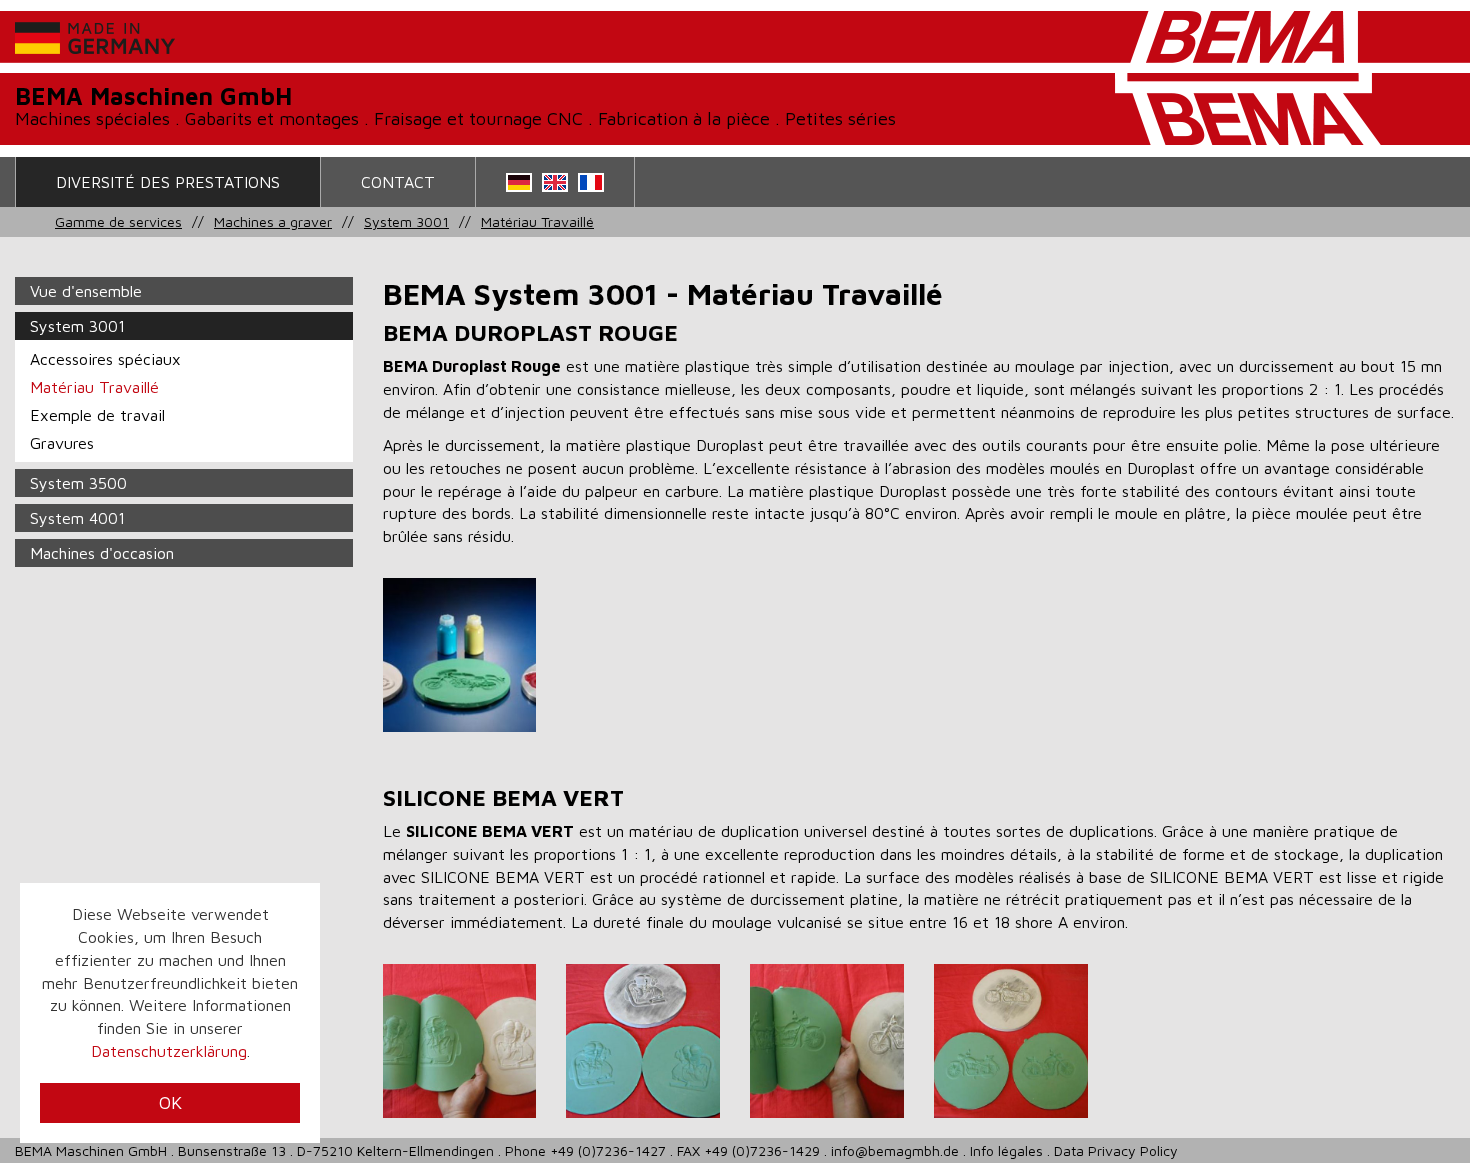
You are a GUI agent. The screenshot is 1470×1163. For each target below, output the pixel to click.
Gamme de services (118, 221)
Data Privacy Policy (1116, 1150)
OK (170, 1102)
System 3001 (406, 221)
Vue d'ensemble (86, 291)
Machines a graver (273, 221)
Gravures (62, 443)
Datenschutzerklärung (169, 1051)
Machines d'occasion (102, 553)
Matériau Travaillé (537, 221)
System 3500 (78, 483)
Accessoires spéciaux (105, 359)
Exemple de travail (97, 415)
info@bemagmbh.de (895, 1150)
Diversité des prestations (168, 182)
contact (398, 182)
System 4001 (77, 518)
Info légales (1006, 1150)
